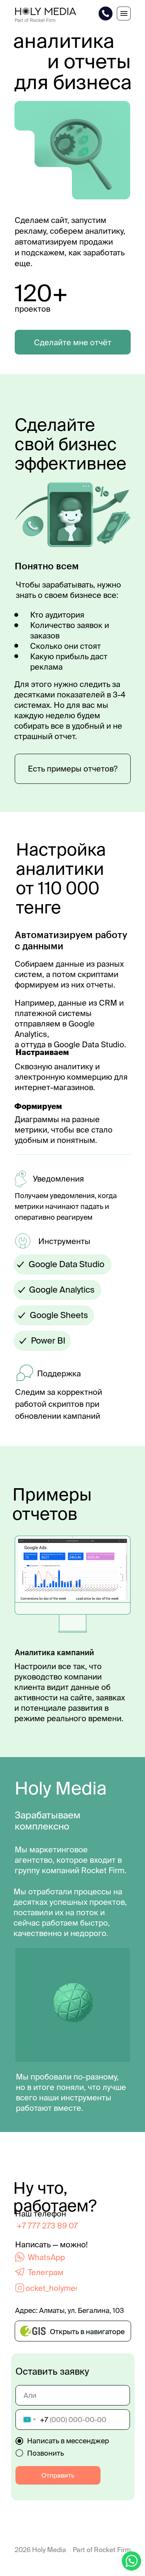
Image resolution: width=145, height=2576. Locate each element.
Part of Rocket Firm (102, 2550)
